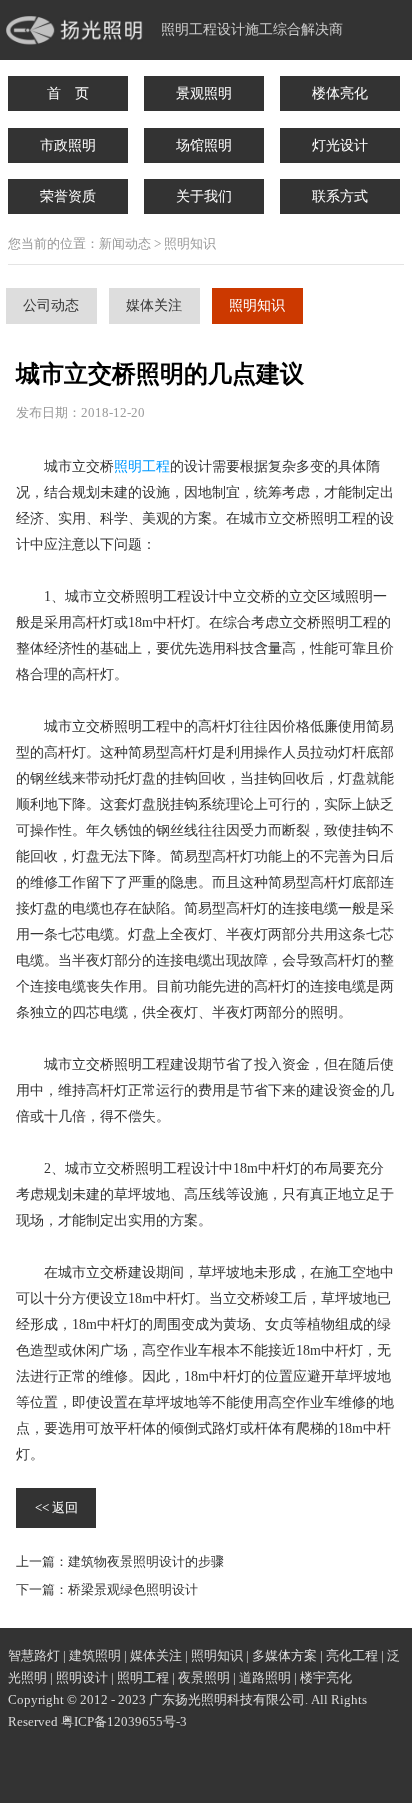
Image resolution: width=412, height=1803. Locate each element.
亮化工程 (352, 1655)
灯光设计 (340, 145)
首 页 (68, 93)
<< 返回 (56, 1507)
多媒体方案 (284, 1655)
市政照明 (68, 145)
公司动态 (51, 305)
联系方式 (340, 196)
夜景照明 (204, 1677)
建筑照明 (95, 1655)
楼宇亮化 (326, 1677)
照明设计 (82, 1677)
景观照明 (204, 93)
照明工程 (142, 466)
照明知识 (257, 305)
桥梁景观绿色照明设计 (133, 1589)
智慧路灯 (34, 1655)
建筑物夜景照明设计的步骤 (146, 1561)
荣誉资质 (68, 196)
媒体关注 (154, 305)
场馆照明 (204, 145)
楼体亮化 (340, 93)
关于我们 (204, 196)
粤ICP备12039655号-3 (124, 1721)
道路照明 (265, 1677)
